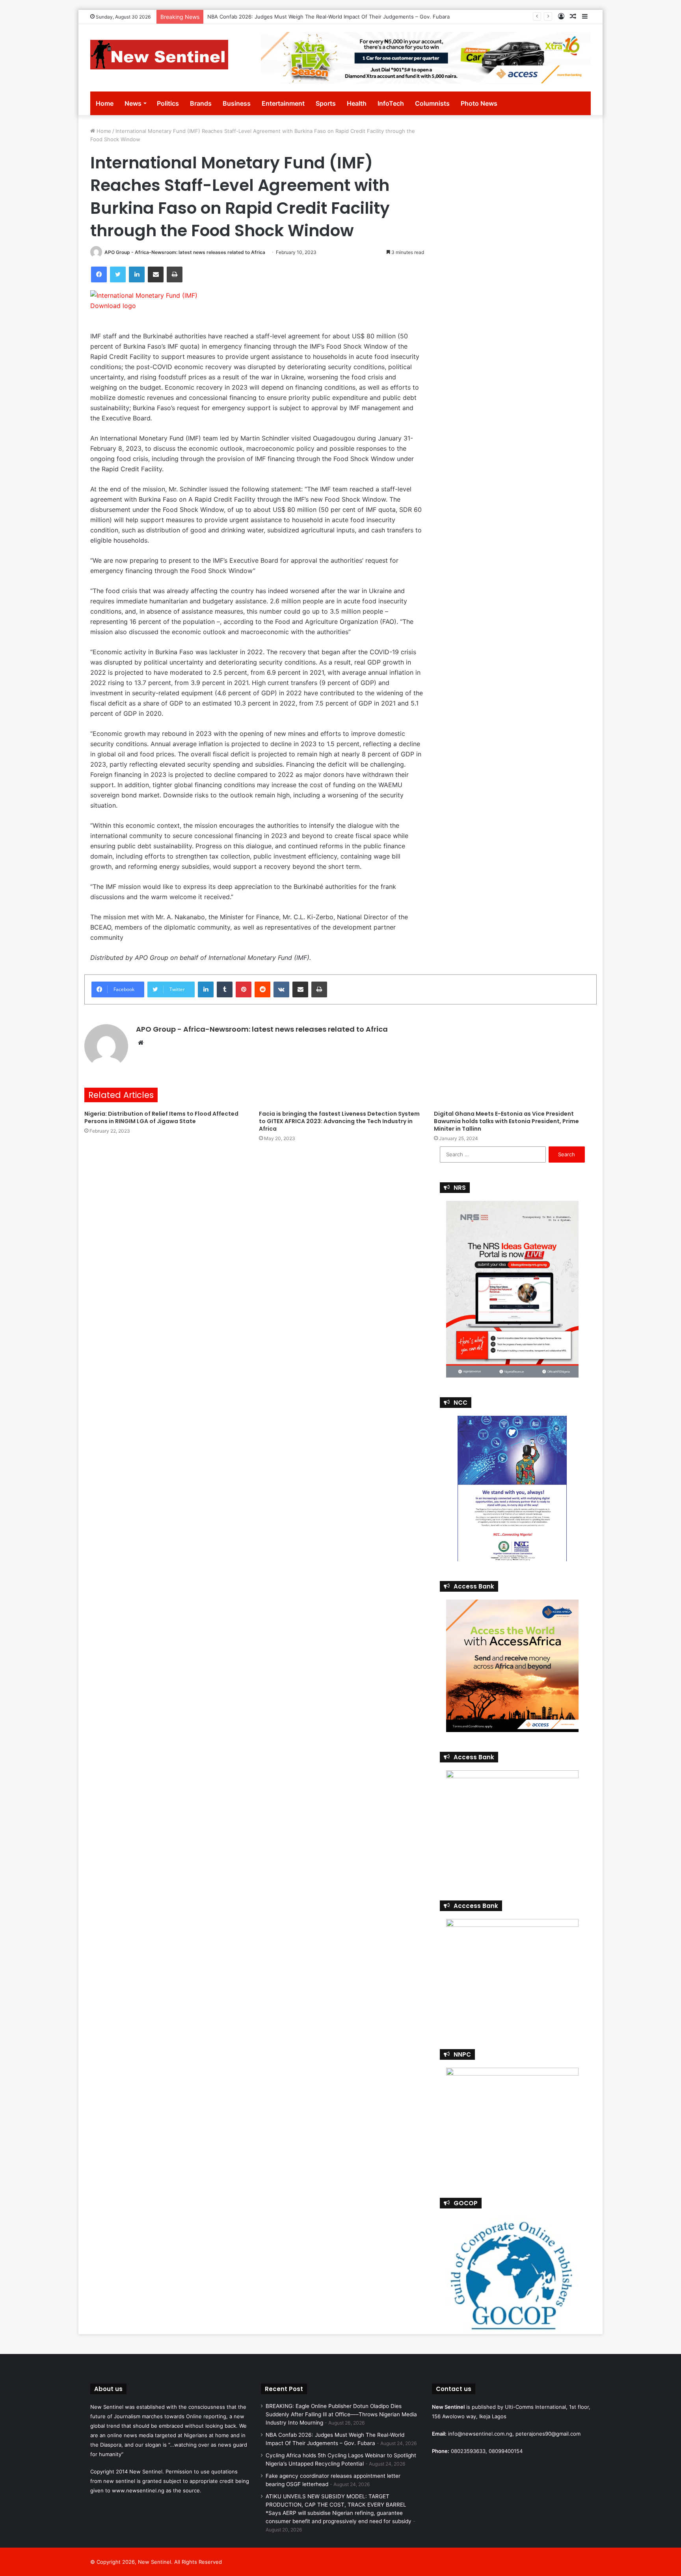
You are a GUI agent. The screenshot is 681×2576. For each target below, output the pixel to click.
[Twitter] (118, 274)
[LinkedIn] (137, 274)
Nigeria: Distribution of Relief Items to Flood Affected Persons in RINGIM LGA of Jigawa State (161, 1117)
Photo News (479, 103)
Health (357, 103)
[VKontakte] (281, 989)
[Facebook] (99, 274)
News (133, 103)
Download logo (113, 306)
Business (237, 103)
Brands (201, 103)
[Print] (175, 274)
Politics (168, 103)
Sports (326, 103)
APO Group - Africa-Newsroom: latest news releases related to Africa (185, 252)
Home (105, 103)
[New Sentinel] (159, 55)
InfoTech (391, 103)
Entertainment (283, 103)
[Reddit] (262, 989)
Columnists (432, 103)
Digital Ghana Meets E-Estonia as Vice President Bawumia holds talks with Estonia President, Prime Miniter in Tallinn (506, 1121)
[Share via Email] (156, 274)
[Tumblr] (225, 989)
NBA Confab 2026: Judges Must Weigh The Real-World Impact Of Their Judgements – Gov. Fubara (328, 17)
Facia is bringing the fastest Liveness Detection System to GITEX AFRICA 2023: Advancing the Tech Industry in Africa (339, 1121)
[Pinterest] (244, 989)
